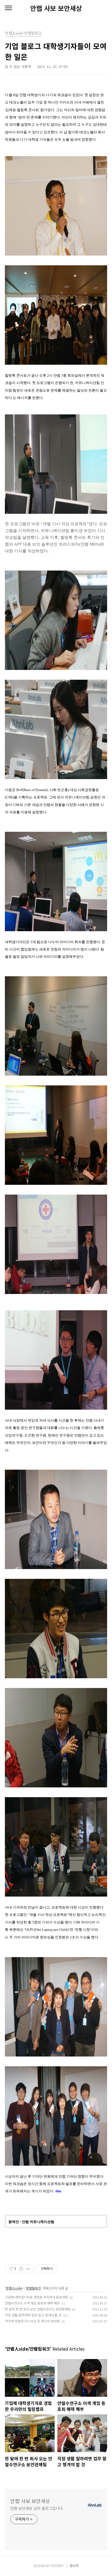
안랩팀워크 (33, 2288)
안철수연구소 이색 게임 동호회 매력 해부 (32, 2303)
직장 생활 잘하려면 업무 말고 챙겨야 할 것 (33, 2315)
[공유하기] (21, 2269)
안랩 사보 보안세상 (56, 8)
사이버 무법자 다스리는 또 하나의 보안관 (32, 2321)
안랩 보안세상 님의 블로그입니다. (37, 2508)
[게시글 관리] (28, 2269)
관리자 (74, 2566)
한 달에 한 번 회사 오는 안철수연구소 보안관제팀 (38, 2309)
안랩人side (14, 2288)
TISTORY (57, 2566)
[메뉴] (8, 8)
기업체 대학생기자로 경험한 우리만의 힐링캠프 (36, 2297)
